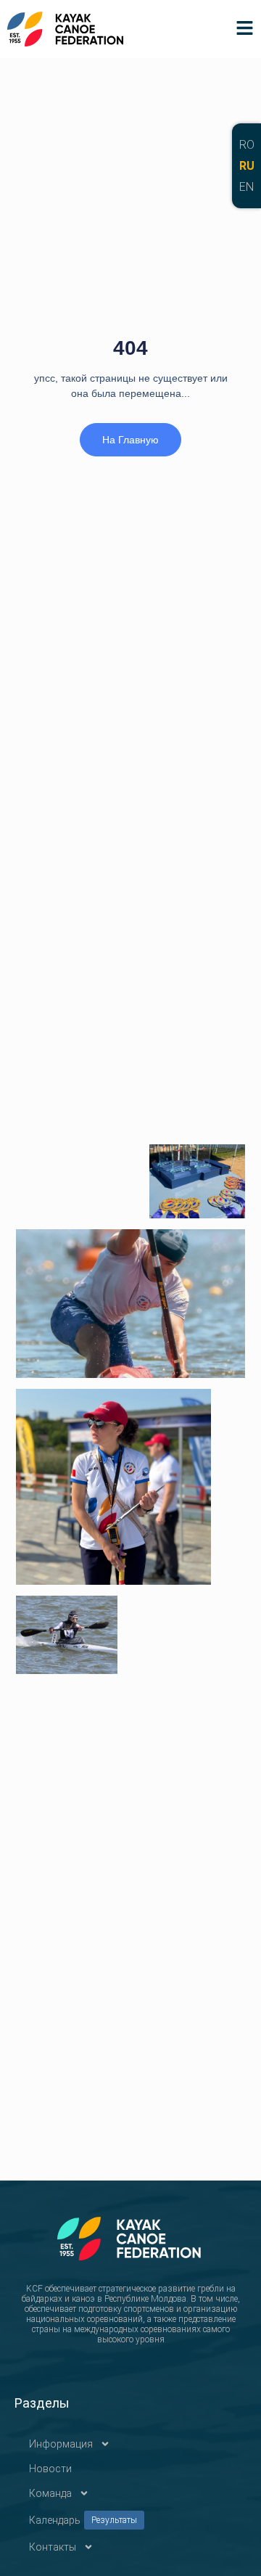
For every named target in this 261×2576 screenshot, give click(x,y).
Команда (50, 2493)
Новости (50, 2469)
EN (246, 187)
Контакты (53, 2547)
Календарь (83, 2520)
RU (247, 166)
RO (247, 145)
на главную (130, 440)
